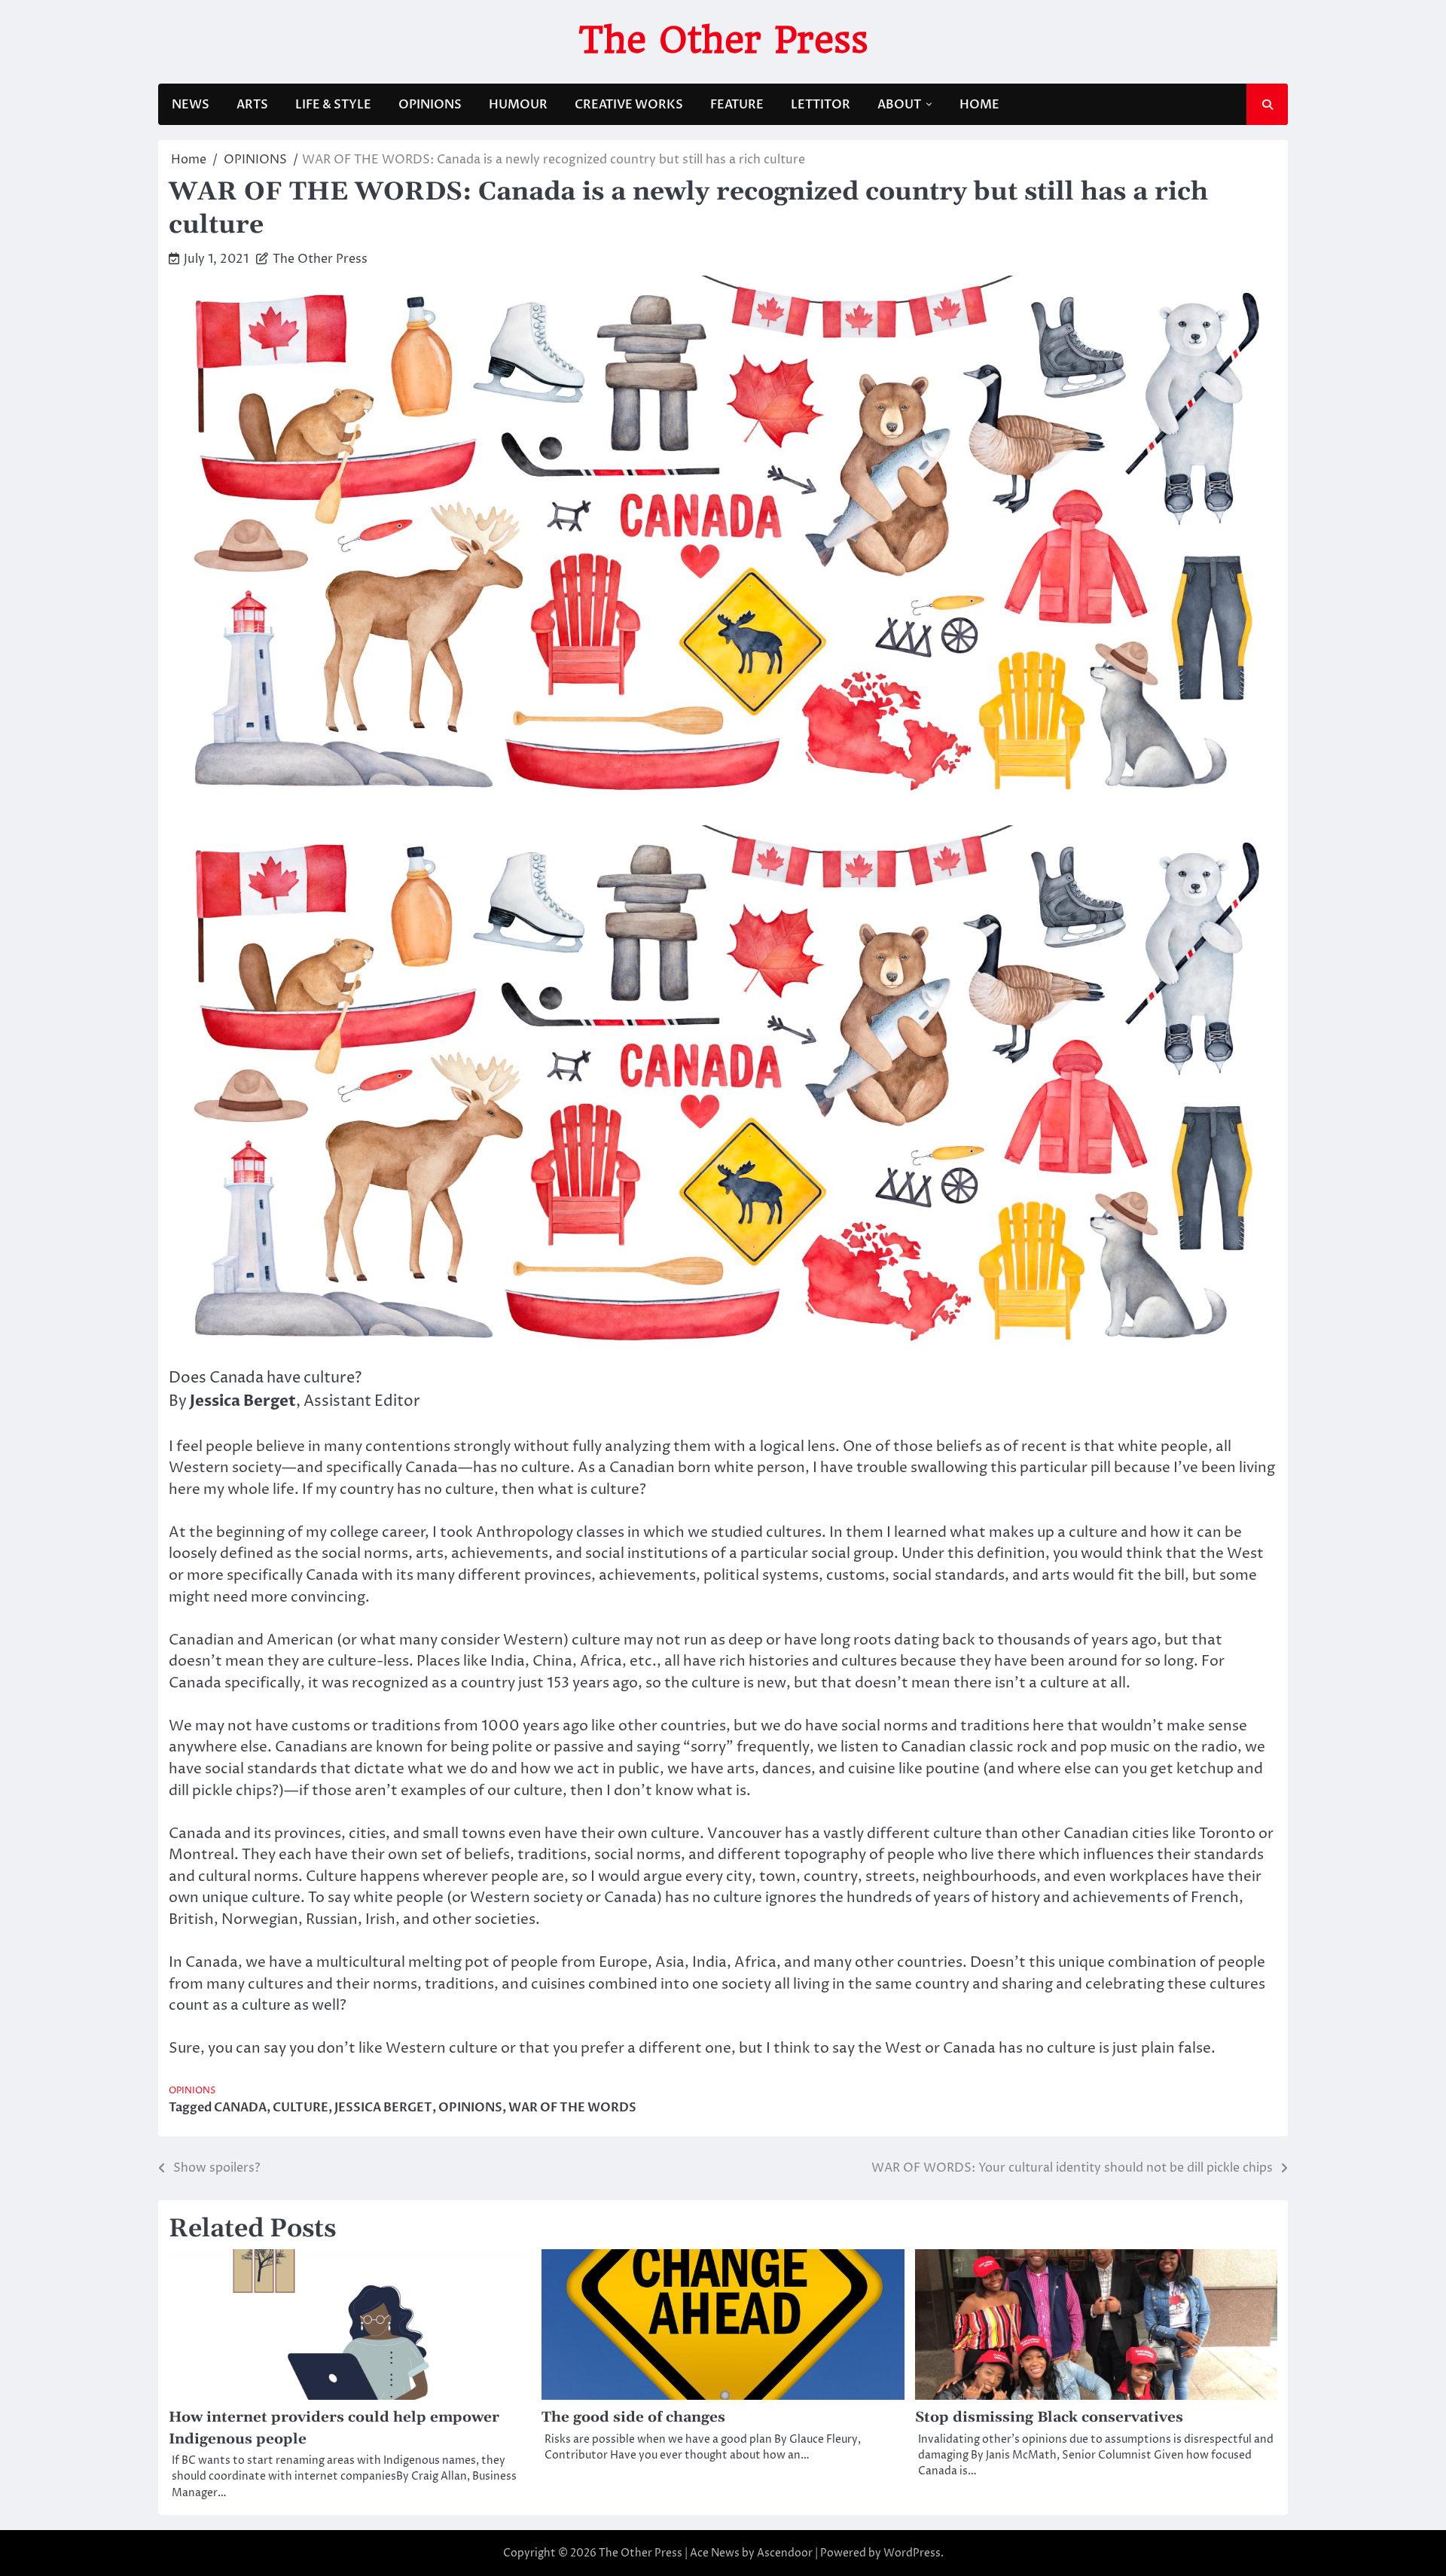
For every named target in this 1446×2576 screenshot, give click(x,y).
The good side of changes (633, 2417)
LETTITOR (821, 105)
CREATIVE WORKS (629, 105)
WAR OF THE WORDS (572, 2108)
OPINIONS (430, 105)
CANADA (240, 2108)
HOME (979, 105)
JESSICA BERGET (383, 2108)
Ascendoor (785, 2553)
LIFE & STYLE (333, 105)
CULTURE (300, 2108)
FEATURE (737, 105)
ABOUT (899, 105)
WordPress (912, 2553)
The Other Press (723, 40)
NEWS (191, 105)
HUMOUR (518, 105)
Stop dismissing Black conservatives (1049, 2417)
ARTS (252, 105)
